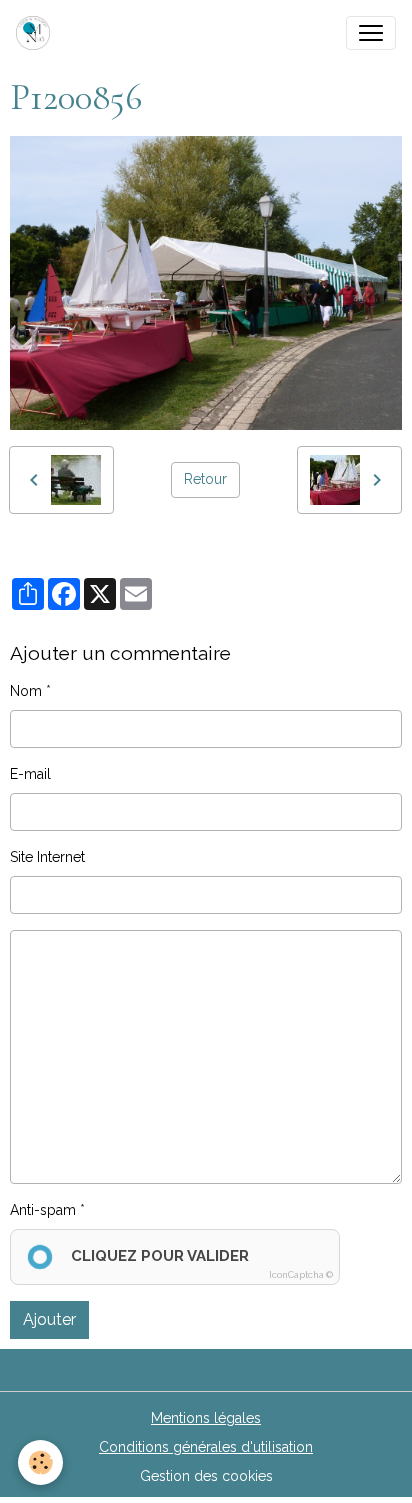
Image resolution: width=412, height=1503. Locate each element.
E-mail (30, 774)
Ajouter (49, 1319)
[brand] (37, 33)
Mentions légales (206, 1418)
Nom (26, 691)
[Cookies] (40, 1462)
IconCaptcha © (301, 1275)
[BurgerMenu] (371, 33)
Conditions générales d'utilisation (206, 1447)
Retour (205, 479)
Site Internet (47, 857)
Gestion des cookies (206, 1476)
